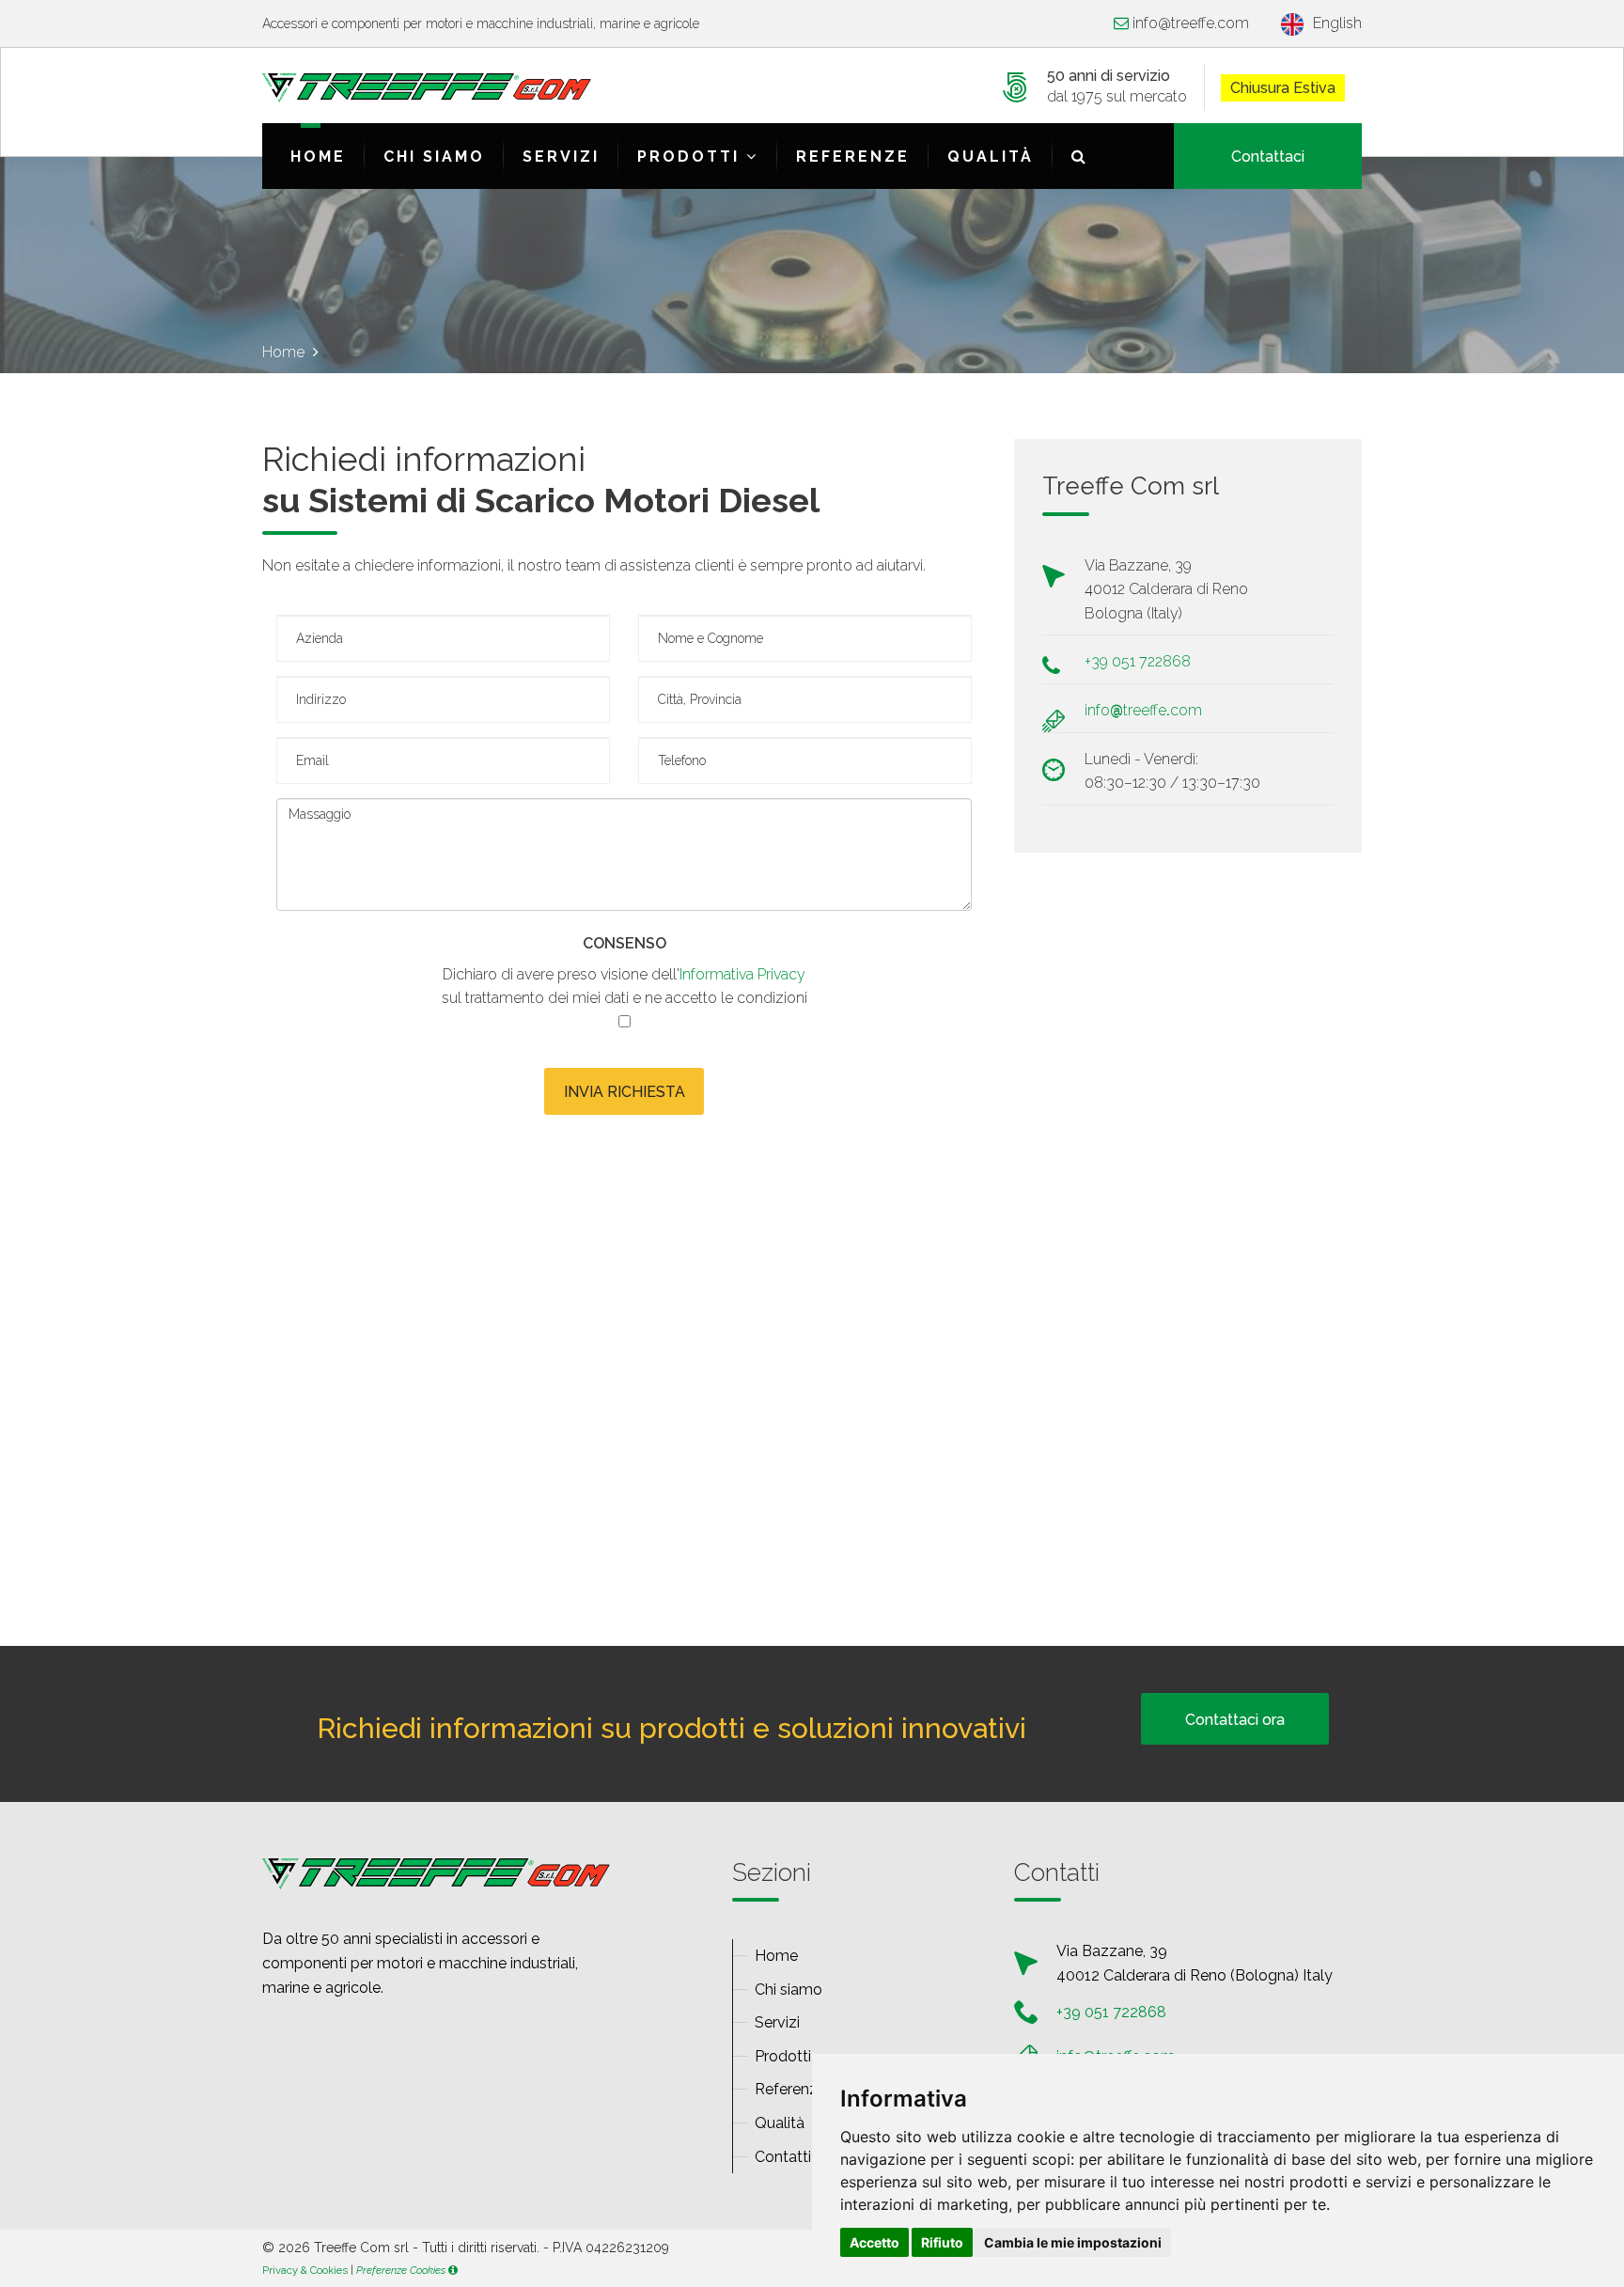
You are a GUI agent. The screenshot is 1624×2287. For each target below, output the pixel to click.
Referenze (853, 157)
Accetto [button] (874, 2242)
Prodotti (692, 157)
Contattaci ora (1235, 1720)
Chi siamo (434, 157)
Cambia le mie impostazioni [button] (1073, 2242)
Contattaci (1268, 157)
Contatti (783, 2157)
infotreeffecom (1191, 23)
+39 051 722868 (1138, 661)
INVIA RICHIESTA (625, 1092)
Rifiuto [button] (942, 2242)
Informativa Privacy (742, 974)
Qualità (991, 157)
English (1337, 23)
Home (318, 157)
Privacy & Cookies (305, 2270)
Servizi (561, 157)
